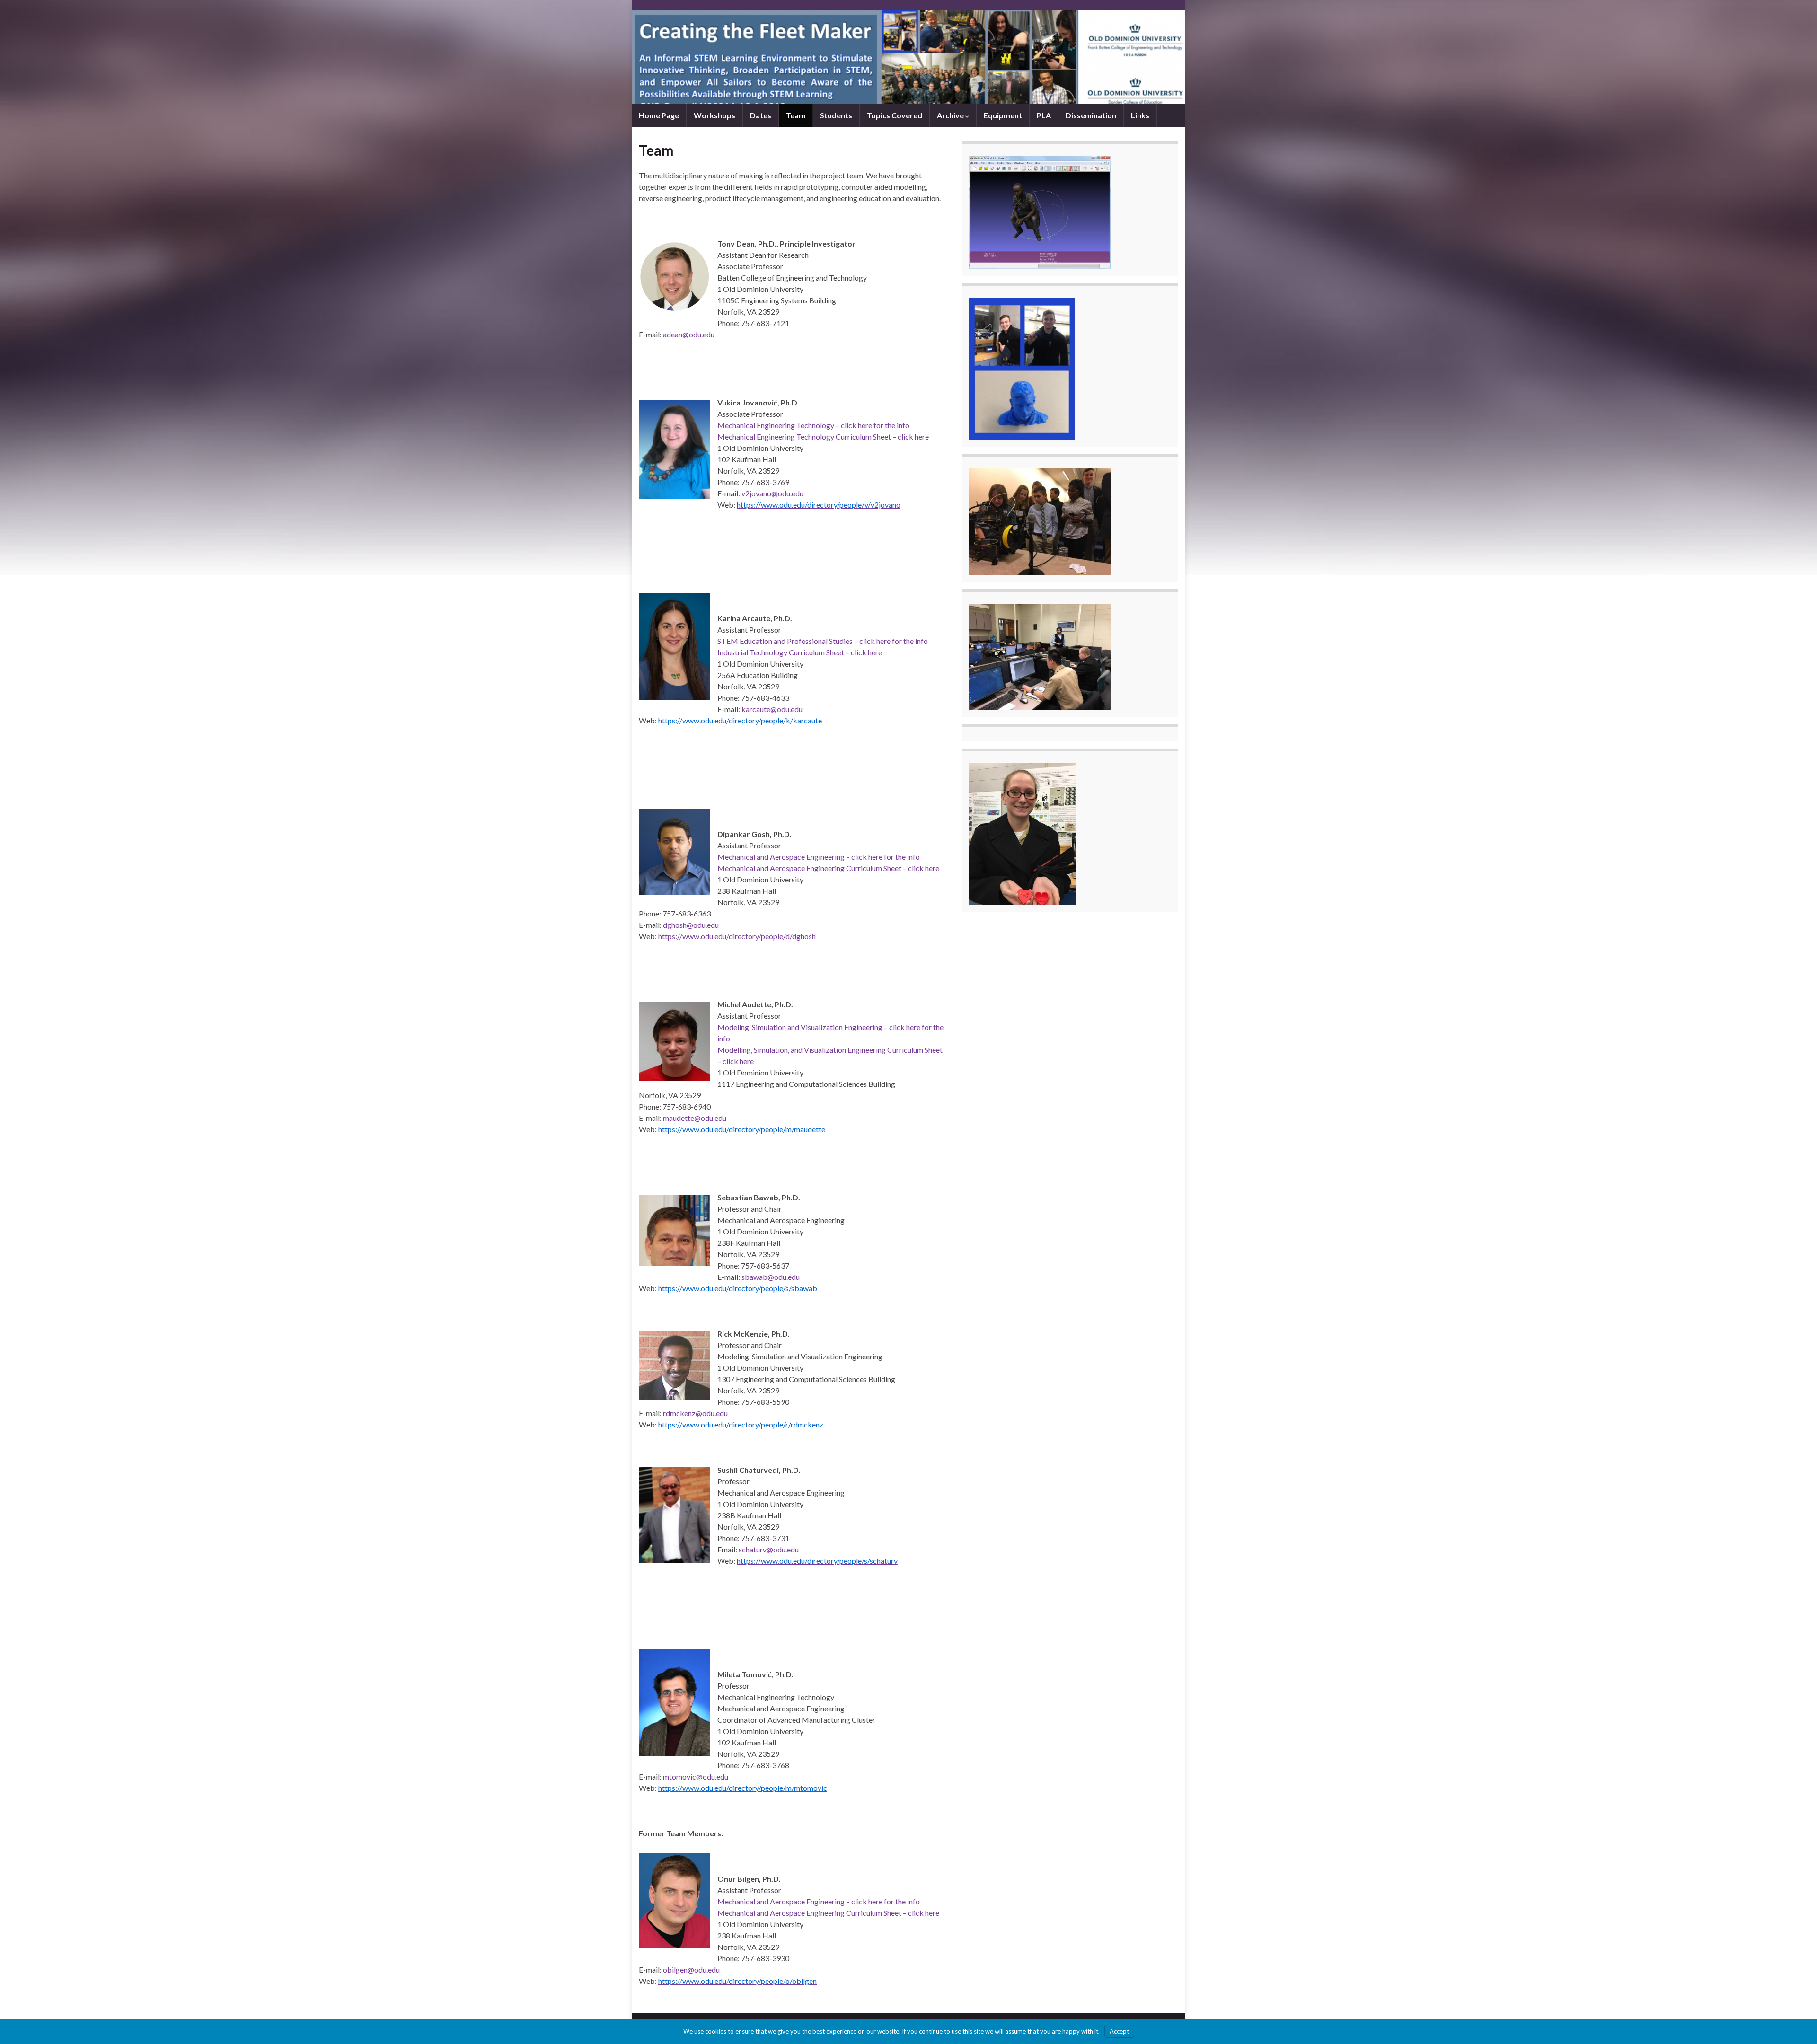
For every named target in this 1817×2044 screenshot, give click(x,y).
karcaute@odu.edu (772, 709)
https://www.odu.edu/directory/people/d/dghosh (737, 936)
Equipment (1003, 115)
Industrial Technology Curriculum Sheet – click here (800, 652)
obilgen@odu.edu (691, 1969)
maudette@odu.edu (695, 1118)
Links (1140, 115)
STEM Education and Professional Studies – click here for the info (823, 641)
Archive (951, 115)
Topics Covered (895, 115)
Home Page (659, 115)
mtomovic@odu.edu (696, 1776)
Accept (1119, 2031)
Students (836, 115)
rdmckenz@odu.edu (695, 1413)
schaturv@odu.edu (769, 1549)
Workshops (714, 115)
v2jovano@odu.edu (772, 493)
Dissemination (1091, 115)
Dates (761, 115)
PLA (1044, 115)
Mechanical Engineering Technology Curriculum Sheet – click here (823, 436)
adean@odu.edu (689, 334)
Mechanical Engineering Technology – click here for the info (813, 425)
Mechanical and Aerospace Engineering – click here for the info (819, 857)
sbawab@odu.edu (771, 1277)
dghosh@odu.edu (691, 925)
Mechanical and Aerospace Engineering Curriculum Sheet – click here (828, 868)
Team (796, 115)
